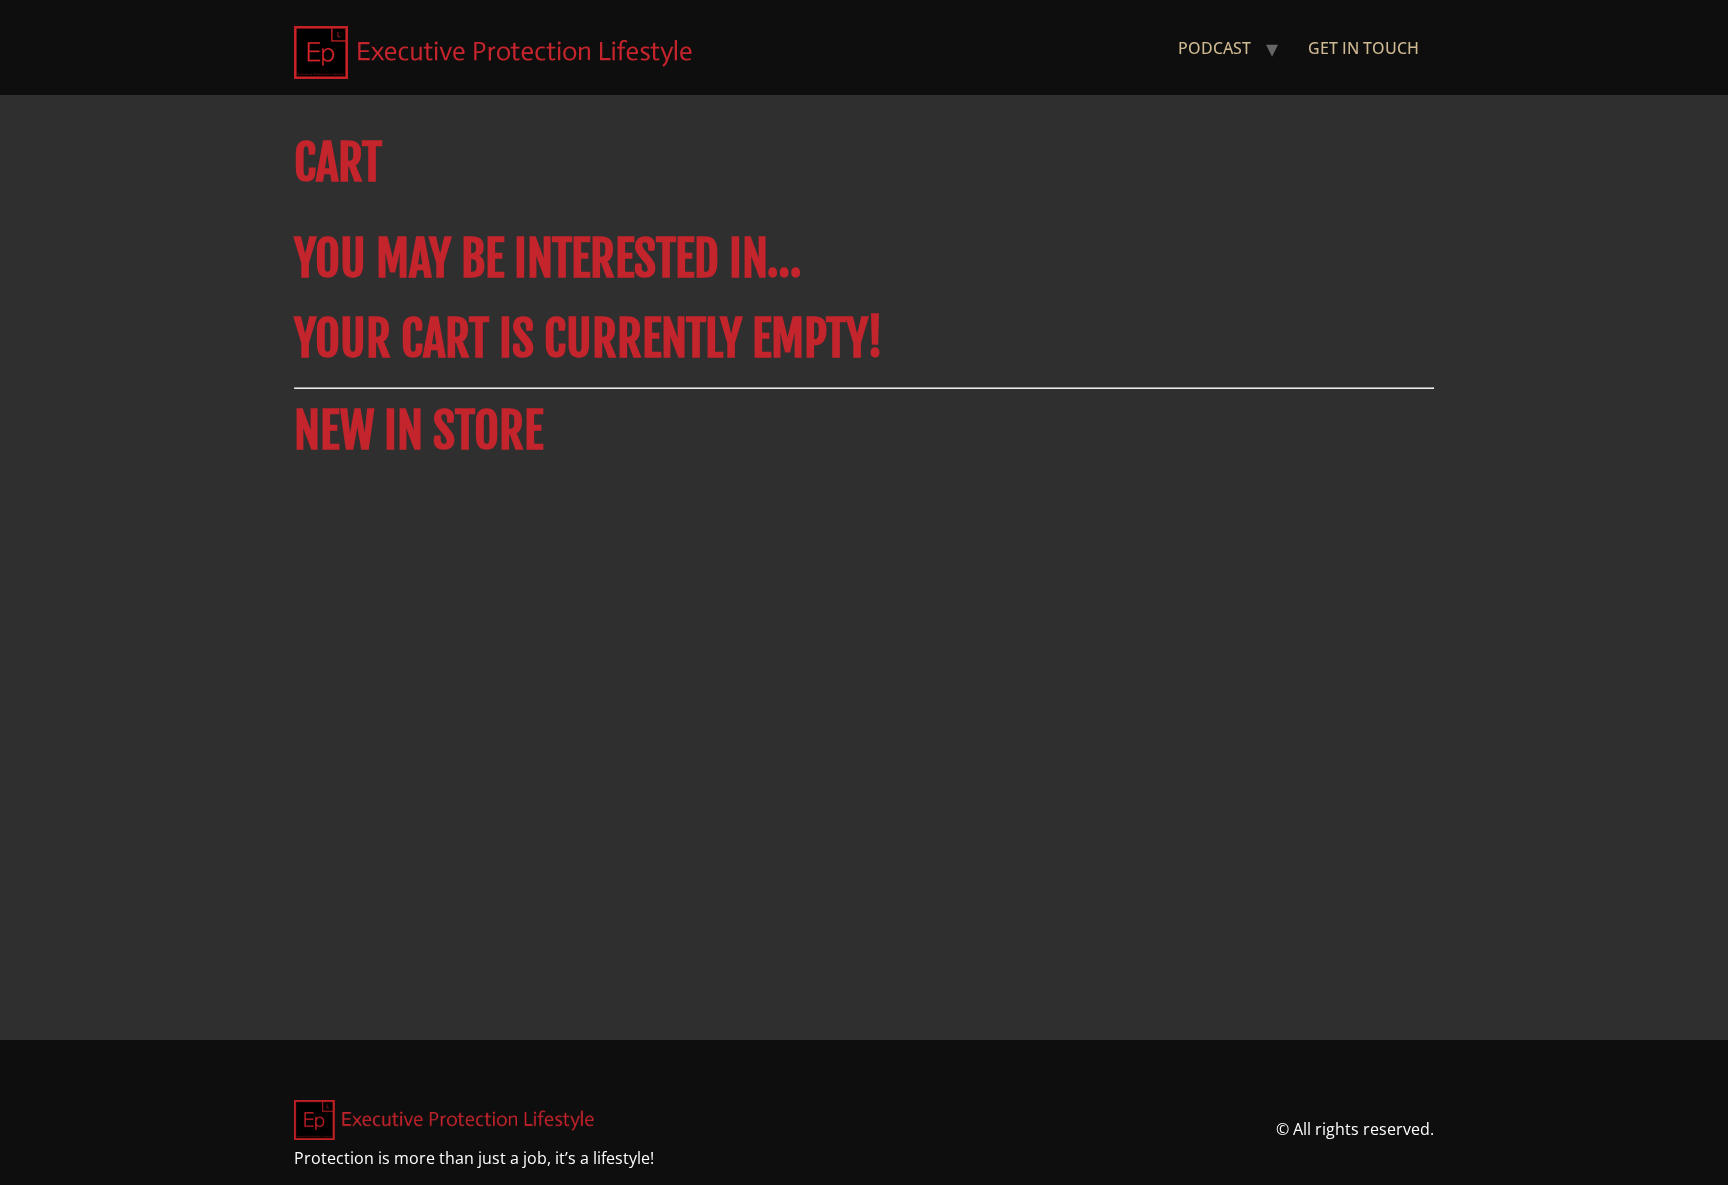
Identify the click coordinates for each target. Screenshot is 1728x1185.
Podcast (1214, 48)
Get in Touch (1363, 48)
